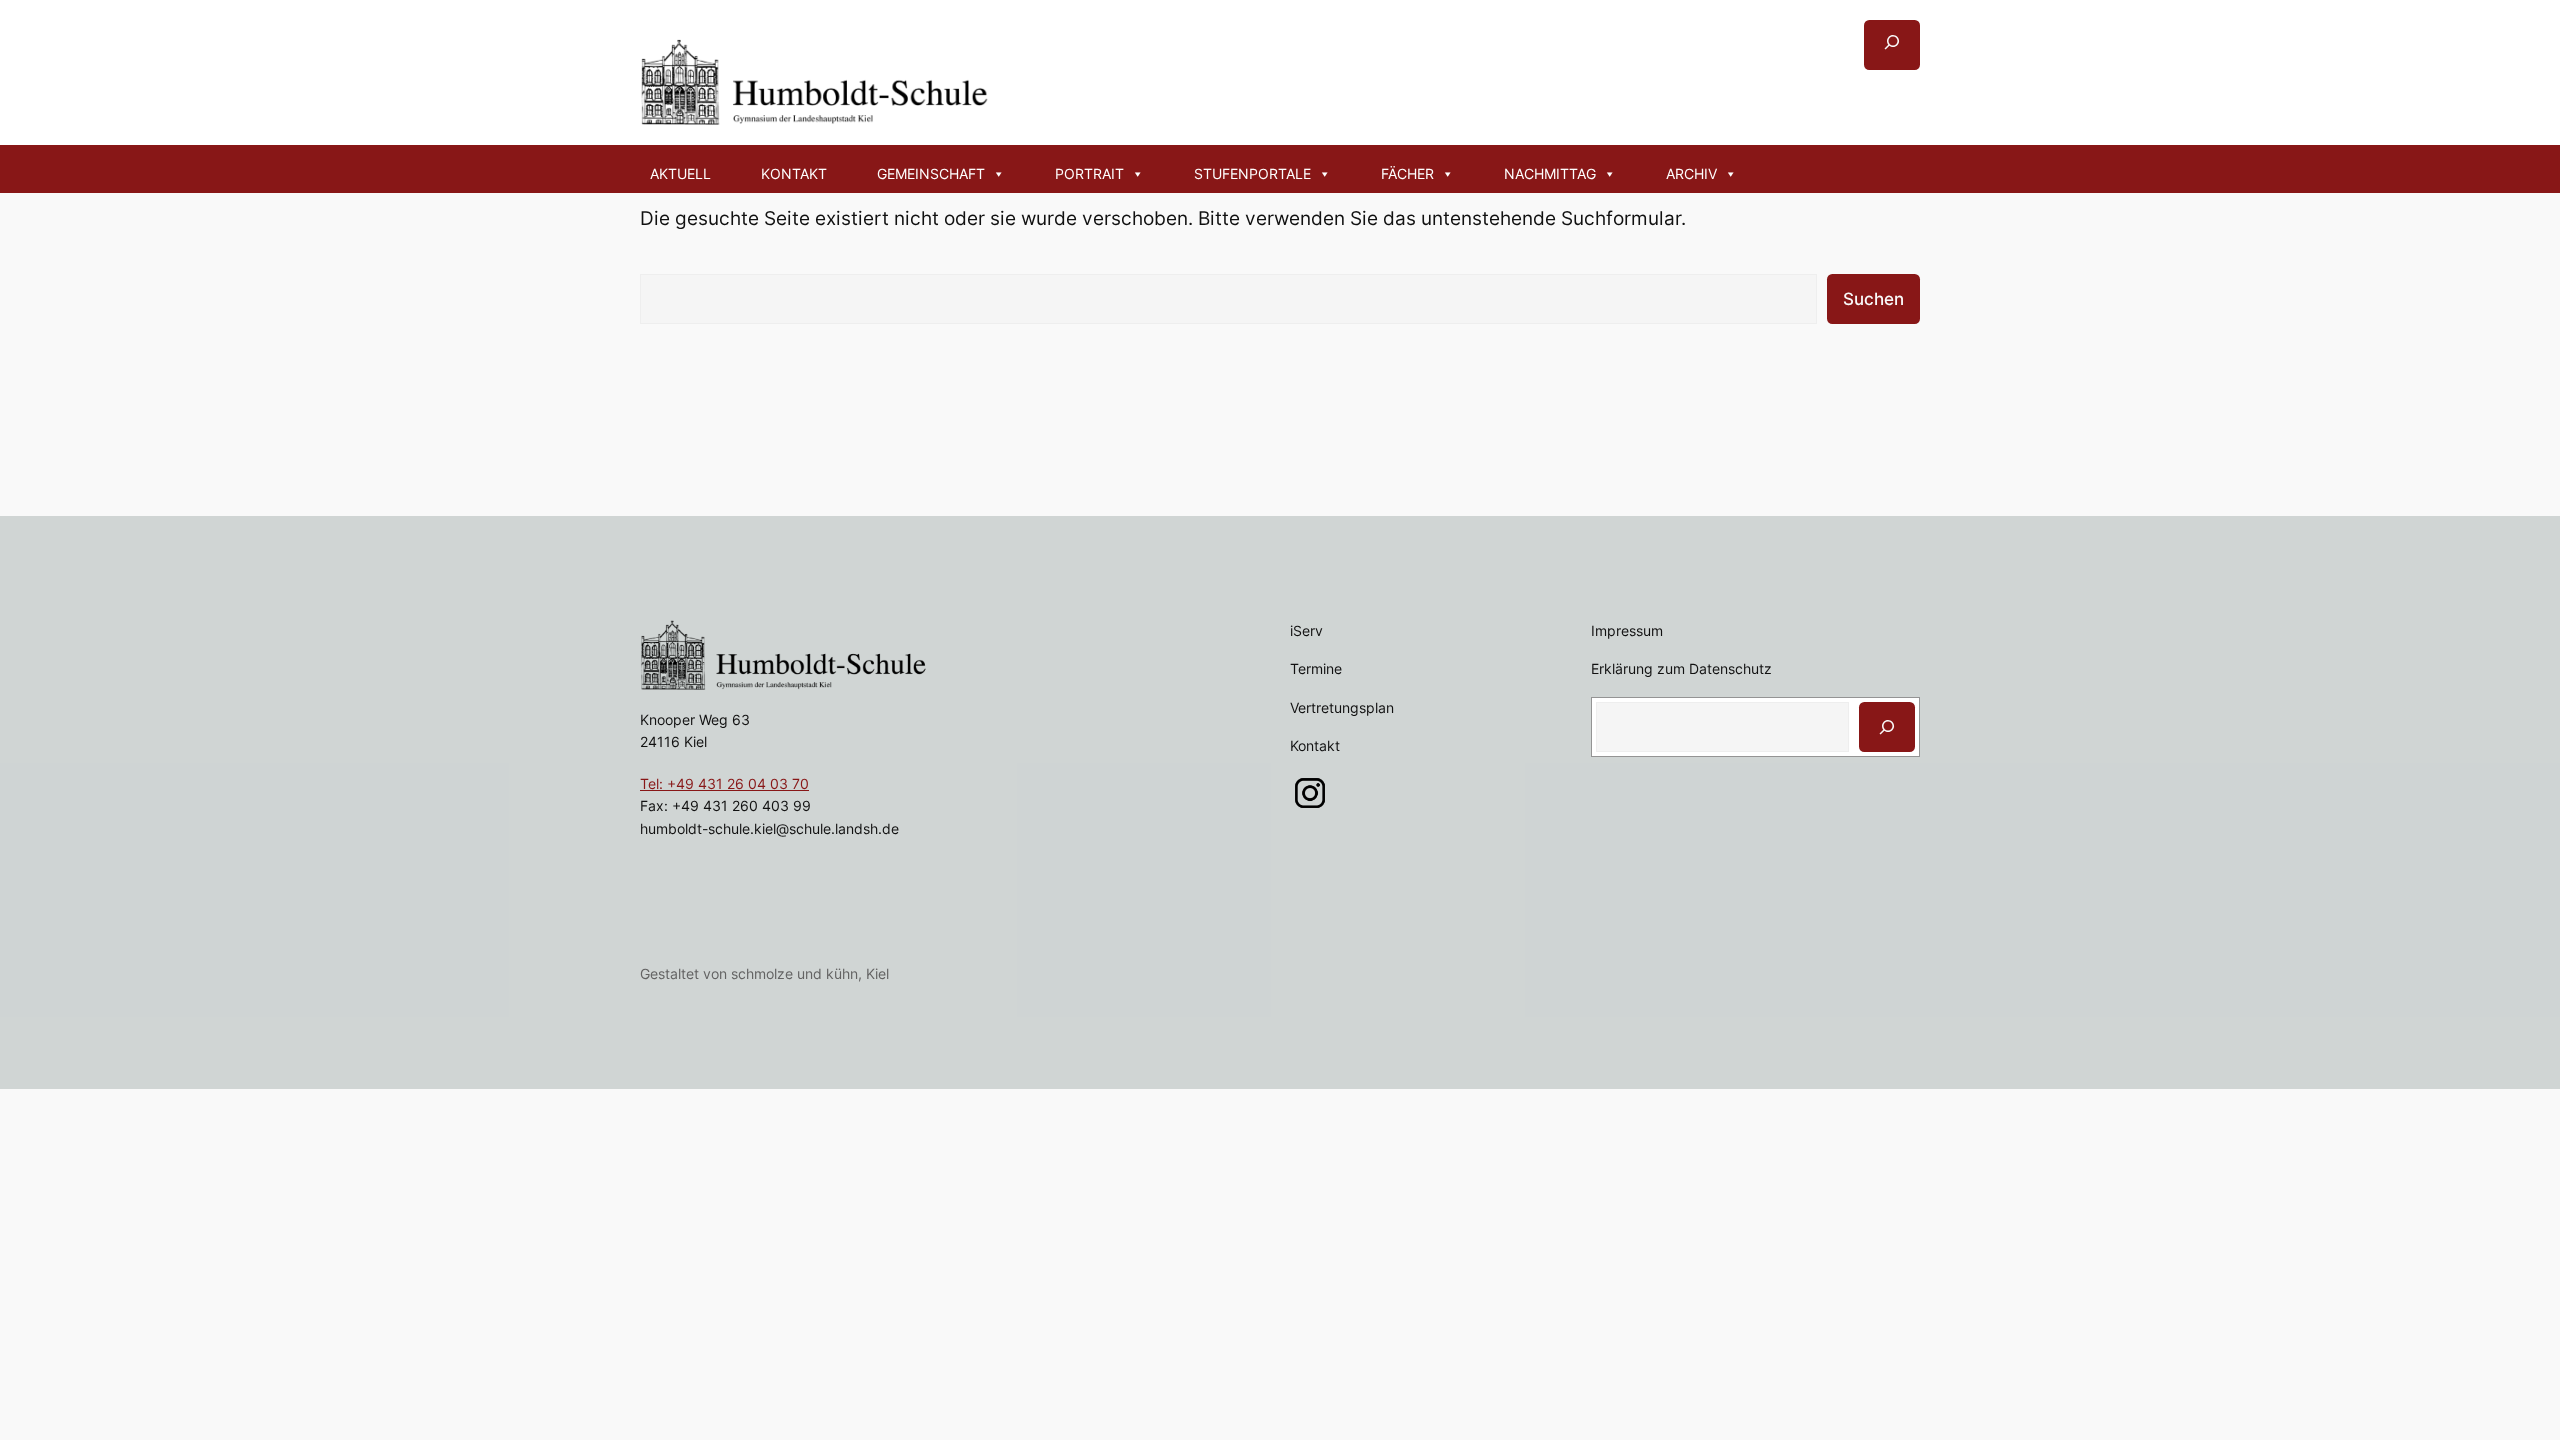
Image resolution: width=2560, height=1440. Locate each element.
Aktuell (680, 173)
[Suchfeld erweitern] (1892, 45)
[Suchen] (1887, 727)
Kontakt (794, 173)
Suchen (1873, 299)
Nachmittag (1550, 173)
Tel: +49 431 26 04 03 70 (724, 783)
